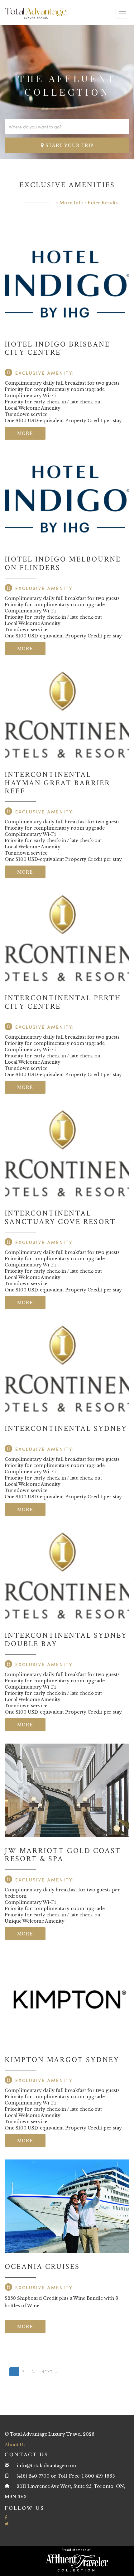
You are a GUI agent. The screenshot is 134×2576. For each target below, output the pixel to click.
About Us (15, 2445)
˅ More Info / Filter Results (87, 203)
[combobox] (67, 127)
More (25, 433)
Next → (50, 2372)
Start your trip (69, 145)
